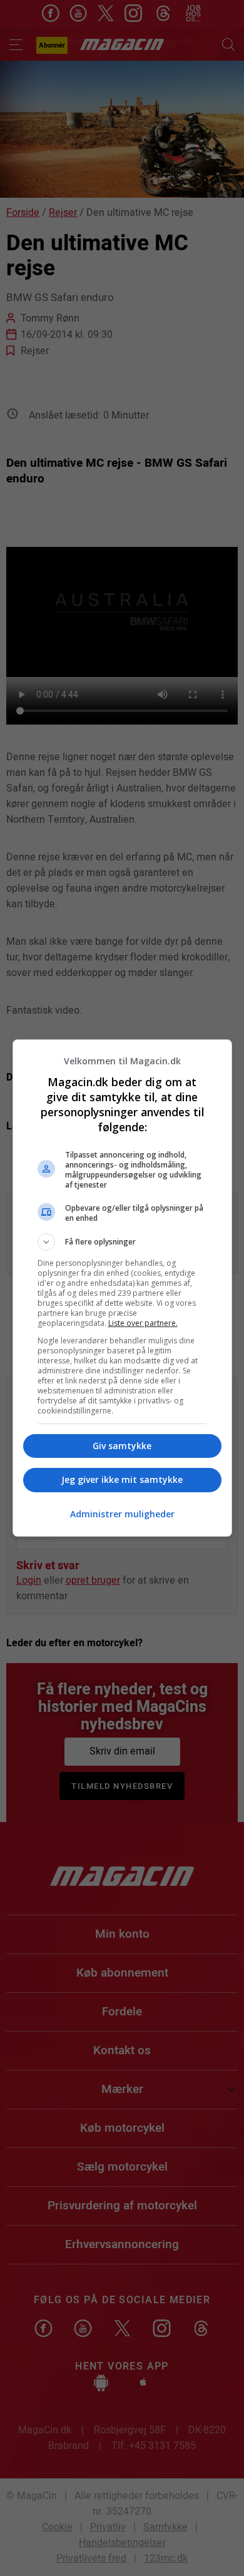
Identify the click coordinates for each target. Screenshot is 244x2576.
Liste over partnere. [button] (143, 1323)
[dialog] (122, 1288)
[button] (122, 1242)
